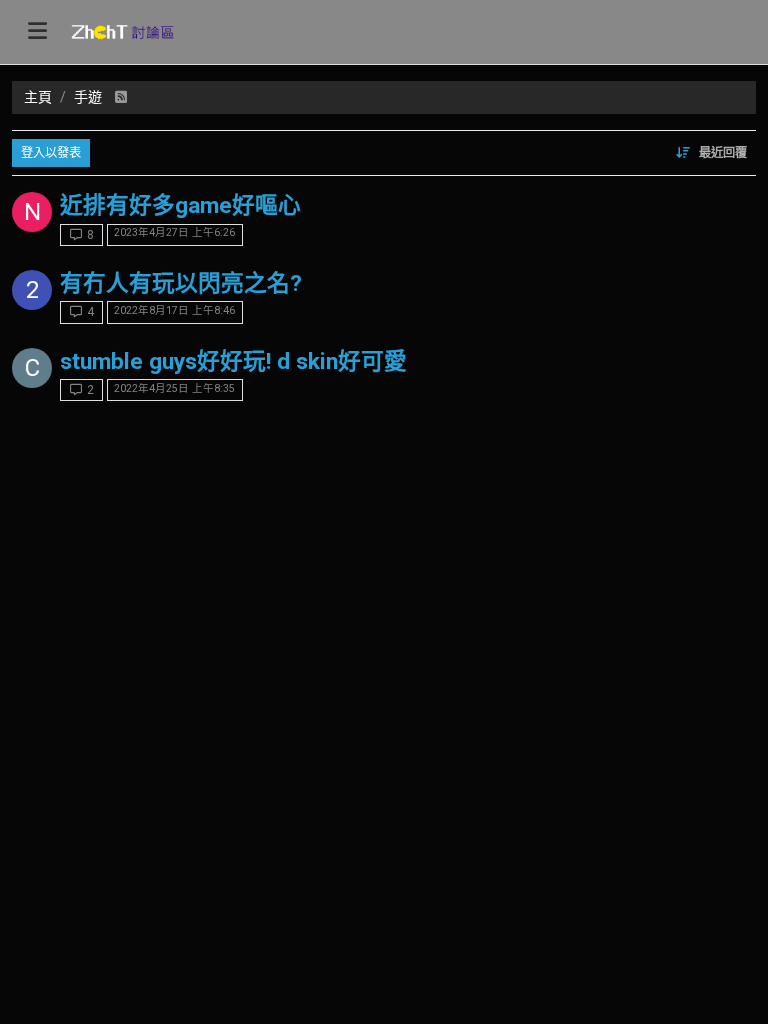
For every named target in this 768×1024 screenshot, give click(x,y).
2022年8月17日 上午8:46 (174, 310)
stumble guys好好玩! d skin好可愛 (233, 361)
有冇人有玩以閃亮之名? (181, 283)
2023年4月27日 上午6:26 (174, 232)
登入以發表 (51, 153)
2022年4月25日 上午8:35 (174, 388)
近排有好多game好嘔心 (180, 205)
